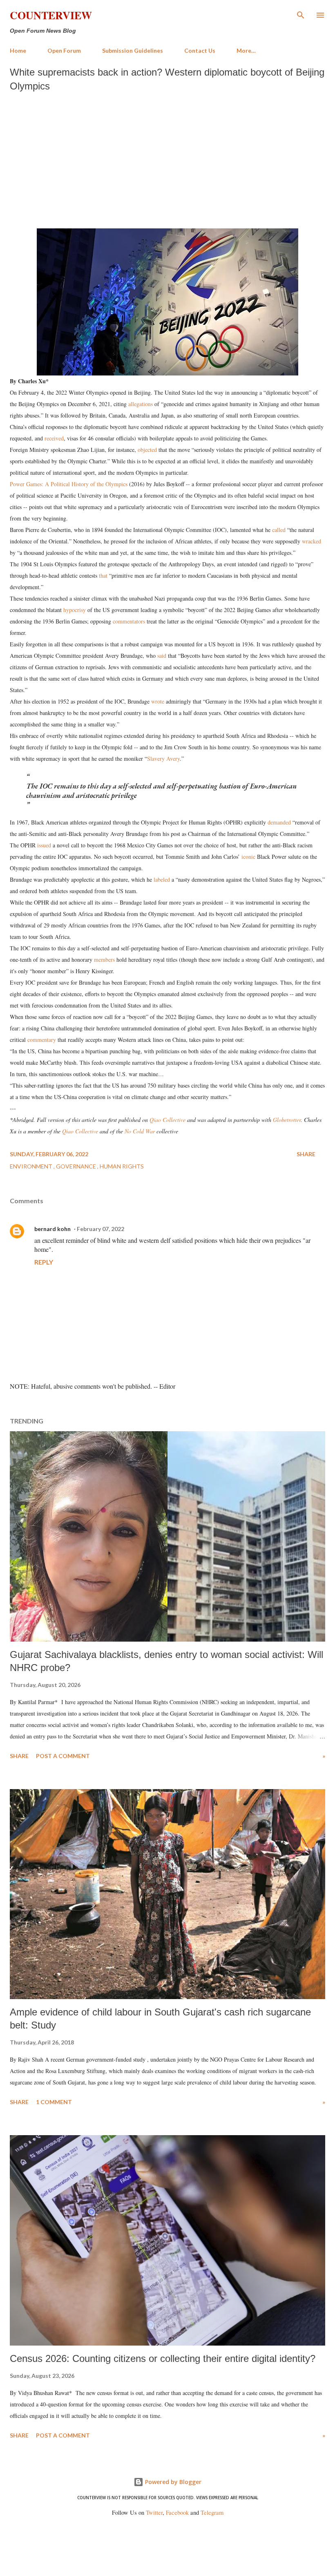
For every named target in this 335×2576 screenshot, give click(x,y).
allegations (141, 404)
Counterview (51, 15)
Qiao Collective (167, 1120)
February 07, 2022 (100, 1229)
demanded (279, 822)
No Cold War (140, 1131)
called (279, 530)
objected (147, 450)
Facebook (177, 2512)
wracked (312, 541)
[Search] (301, 15)
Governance (77, 1166)
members (104, 960)
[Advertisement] (167, 158)
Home (18, 50)
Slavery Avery (163, 759)
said (162, 656)
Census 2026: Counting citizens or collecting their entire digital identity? (163, 2358)
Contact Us (200, 50)
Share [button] (306, 1154)
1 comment (54, 2102)
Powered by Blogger (172, 2482)
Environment (32, 1166)
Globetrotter (287, 1120)
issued (44, 845)
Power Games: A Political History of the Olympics (69, 484)
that (103, 575)
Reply (44, 1262)
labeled (162, 879)
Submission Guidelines (133, 50)
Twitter (154, 2512)
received (54, 438)
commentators (129, 621)
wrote (158, 701)
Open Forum (64, 50)
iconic (248, 857)
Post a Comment (63, 1756)
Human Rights (122, 1166)
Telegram (212, 2512)
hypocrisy (75, 610)
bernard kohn (52, 1229)
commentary (42, 1040)
